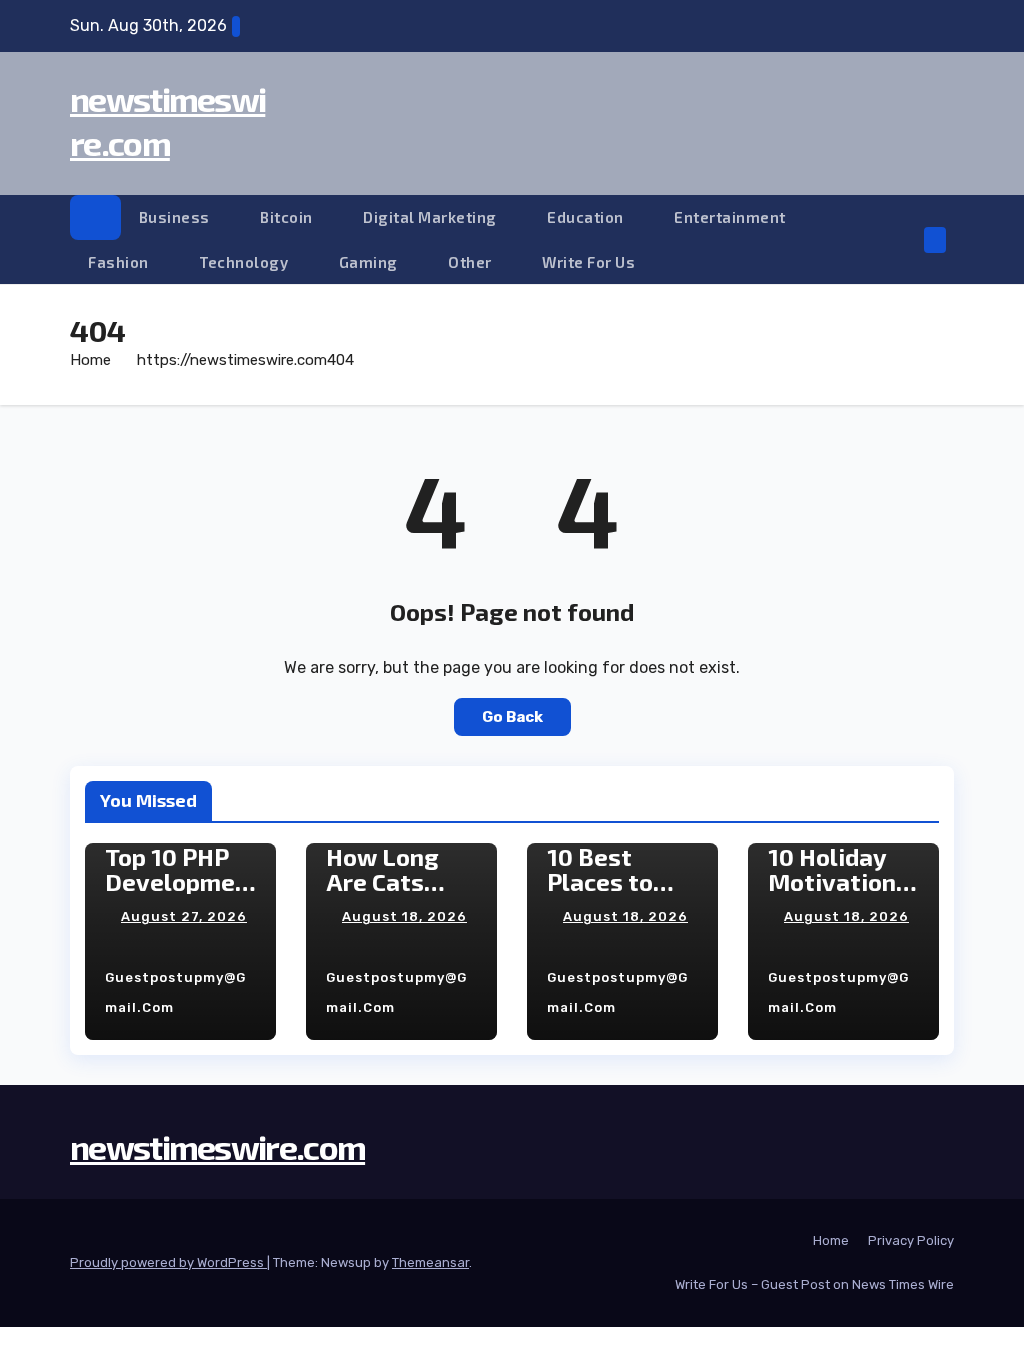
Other (471, 262)
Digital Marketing (431, 217)
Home (90, 360)
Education (587, 217)
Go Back (512, 717)
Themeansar (430, 1262)
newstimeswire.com (217, 1146)
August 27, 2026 (184, 916)
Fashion (120, 262)
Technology (245, 262)
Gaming (370, 262)
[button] (903, 239)
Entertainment (731, 217)
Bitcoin (288, 217)
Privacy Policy (911, 1240)
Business (176, 217)
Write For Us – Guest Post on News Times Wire (814, 1284)
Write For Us (588, 262)
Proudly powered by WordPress (168, 1262)
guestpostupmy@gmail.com (175, 992)
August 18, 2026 (404, 916)
